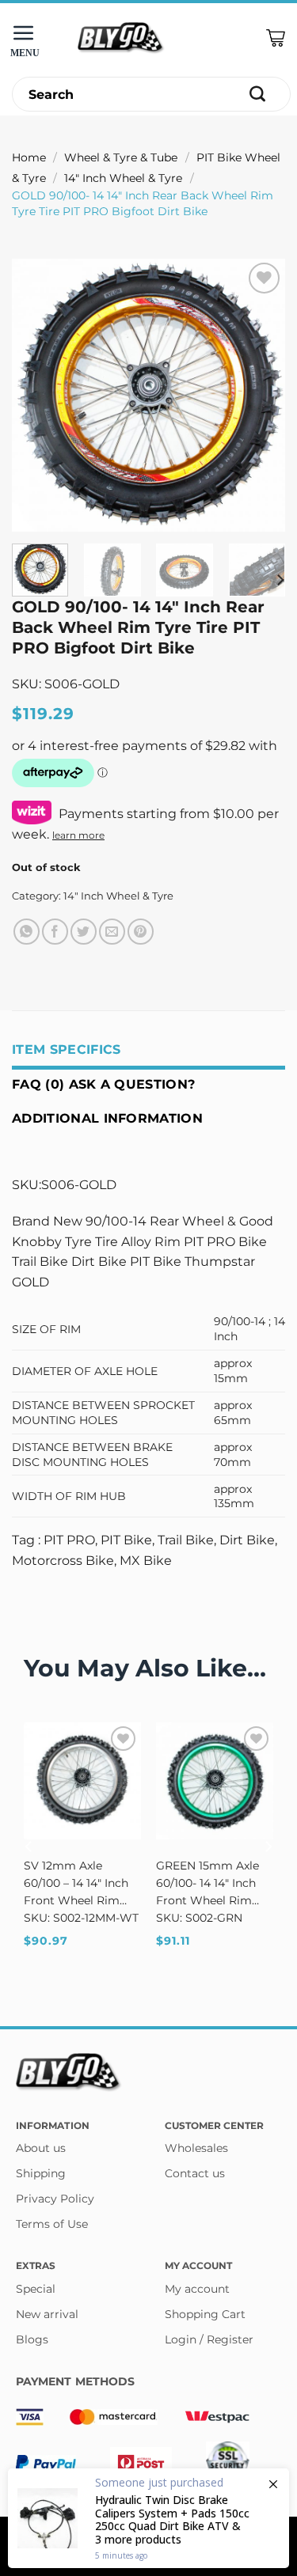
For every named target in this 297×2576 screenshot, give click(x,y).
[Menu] (28, 38)
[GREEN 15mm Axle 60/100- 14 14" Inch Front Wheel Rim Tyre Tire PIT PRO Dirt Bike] (215, 1781)
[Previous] (37, 395)
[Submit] (258, 95)
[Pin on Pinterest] (141, 932)
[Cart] (276, 38)
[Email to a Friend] (112, 932)
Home (29, 157)
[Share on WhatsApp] (27, 932)
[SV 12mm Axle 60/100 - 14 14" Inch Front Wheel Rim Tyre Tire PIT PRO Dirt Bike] (82, 1781)
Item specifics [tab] (66, 1049)
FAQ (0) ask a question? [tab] (103, 1084)
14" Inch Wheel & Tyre (123, 178)
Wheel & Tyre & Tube (121, 157)
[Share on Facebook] (55, 932)
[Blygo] (121, 38)
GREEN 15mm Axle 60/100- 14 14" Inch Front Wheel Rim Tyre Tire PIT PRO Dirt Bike (208, 1884)
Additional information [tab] (107, 1118)
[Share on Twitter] (84, 932)
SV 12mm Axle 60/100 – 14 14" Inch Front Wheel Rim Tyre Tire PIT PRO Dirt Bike (76, 1884)
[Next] (260, 395)
